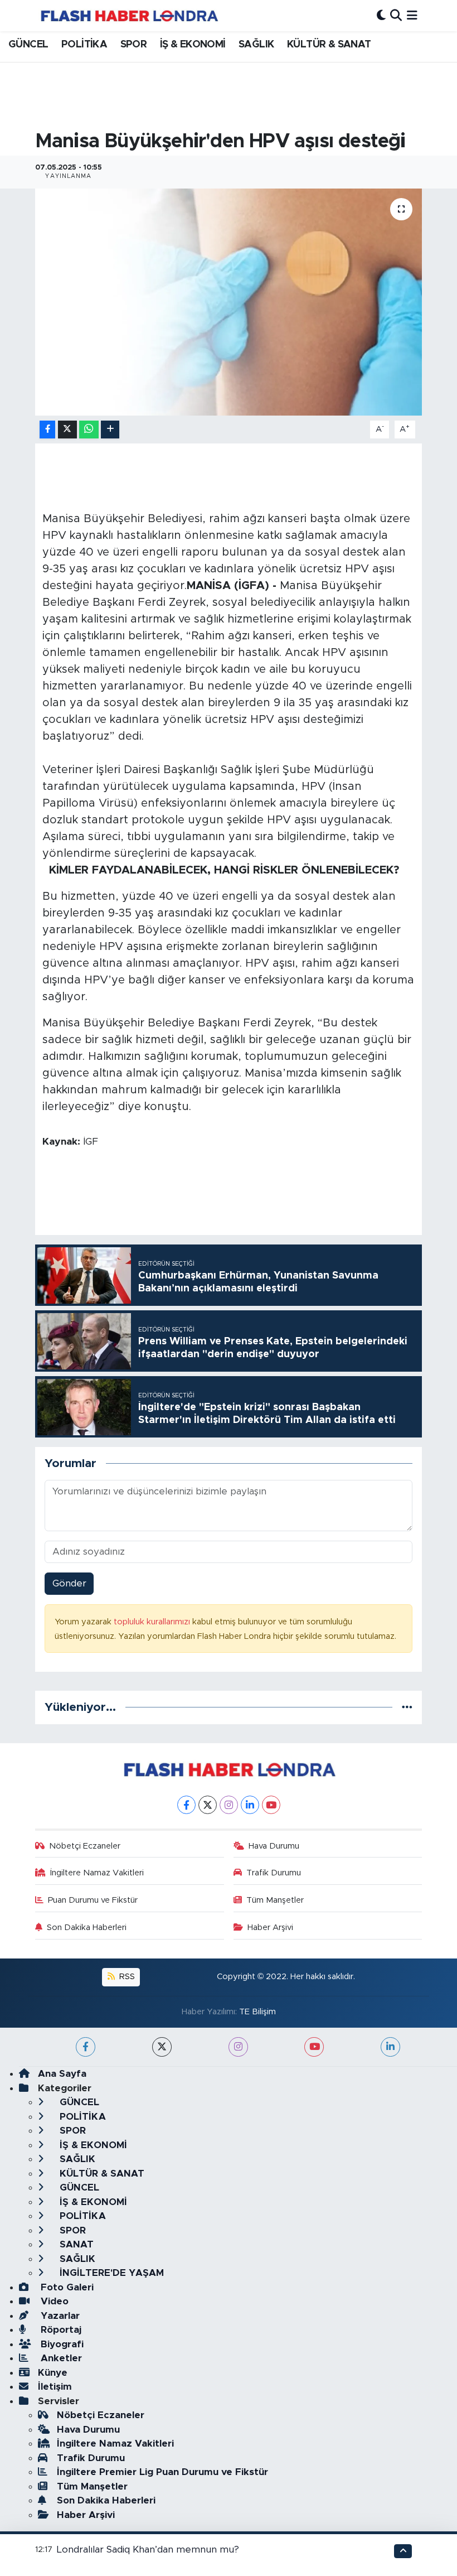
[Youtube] (271, 1805)
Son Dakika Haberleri (87, 1928)
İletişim (55, 2387)
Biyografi (61, 2344)
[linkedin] (390, 2047)
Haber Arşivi (270, 1928)
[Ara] (396, 15)
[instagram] (238, 2047)
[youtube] (314, 2047)
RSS (126, 1977)
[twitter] (162, 2047)
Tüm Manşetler (275, 1900)
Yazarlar (59, 2316)
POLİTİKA (84, 45)
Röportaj (60, 2330)
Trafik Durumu (274, 1873)
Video (53, 2301)
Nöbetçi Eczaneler (85, 1846)
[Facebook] (186, 1805)
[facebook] (86, 2047)
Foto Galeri (66, 2287)
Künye (53, 2373)
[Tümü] (407, 1707)
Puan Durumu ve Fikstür (93, 1900)
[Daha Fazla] (110, 430)
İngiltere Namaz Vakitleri (97, 1873)
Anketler (60, 2358)
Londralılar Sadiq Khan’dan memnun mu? (148, 2550)
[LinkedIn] (250, 1805)
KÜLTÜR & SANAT (329, 45)
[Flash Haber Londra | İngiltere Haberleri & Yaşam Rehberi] (128, 15)
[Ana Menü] (412, 15)
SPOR (134, 45)
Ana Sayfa (62, 2074)
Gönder (69, 1583)
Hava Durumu (274, 1846)
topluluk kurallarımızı (153, 1622)
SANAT (75, 2244)
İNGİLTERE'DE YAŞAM (110, 2273)
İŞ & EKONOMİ (193, 45)
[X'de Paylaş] (67, 430)
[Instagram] (229, 1805)
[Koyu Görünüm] (381, 15)
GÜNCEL (28, 45)
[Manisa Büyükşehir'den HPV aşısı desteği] (229, 302)
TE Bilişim (257, 2012)
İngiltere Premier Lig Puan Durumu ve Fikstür (162, 2472)
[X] (208, 1805)
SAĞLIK (256, 45)
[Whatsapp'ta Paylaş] (89, 430)
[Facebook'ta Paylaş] (47, 430)
